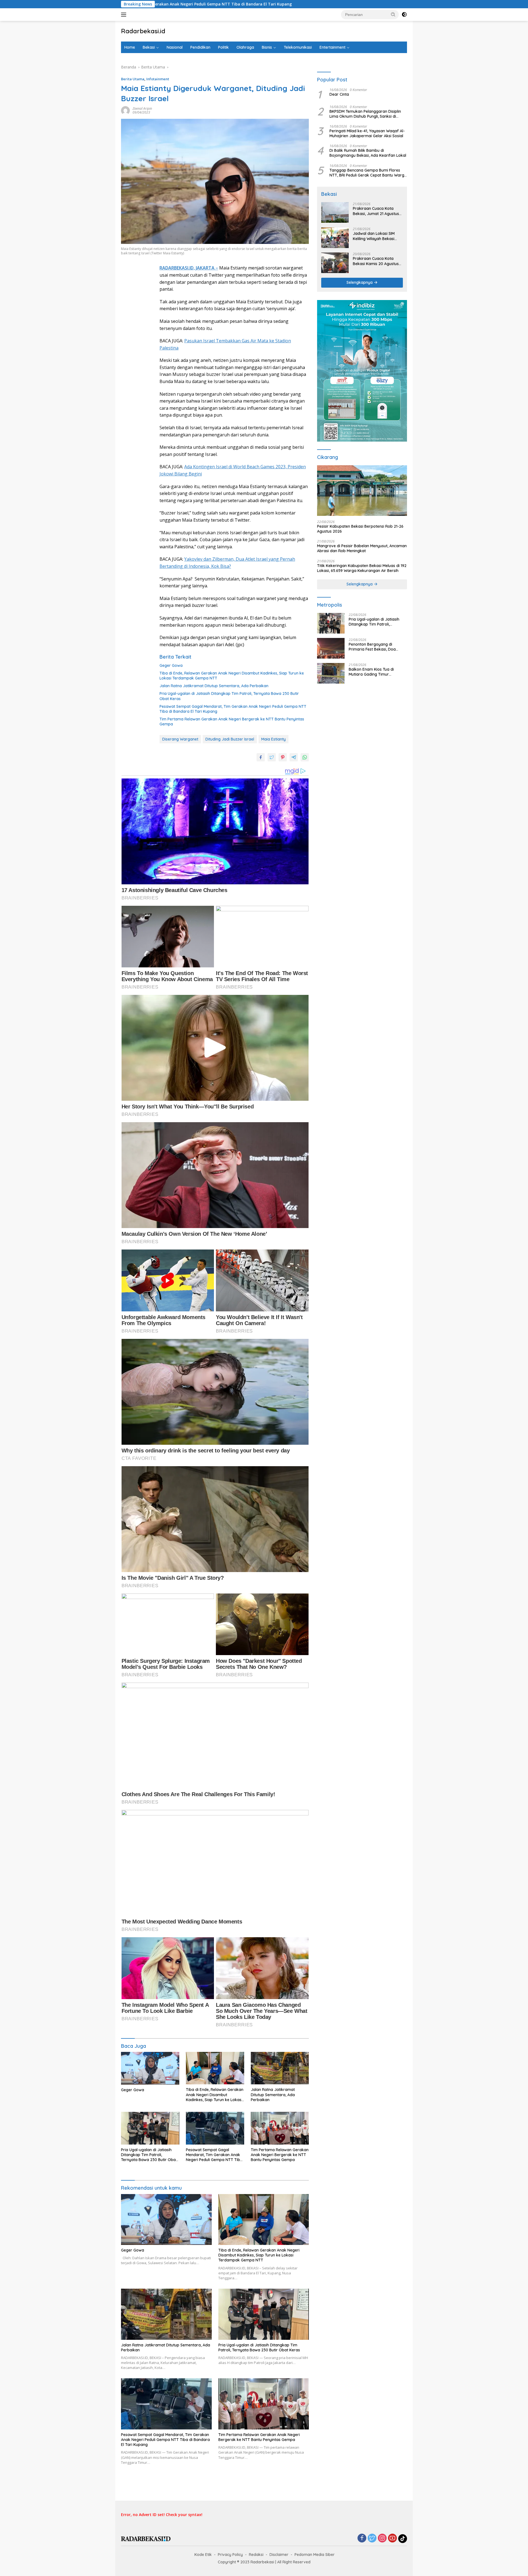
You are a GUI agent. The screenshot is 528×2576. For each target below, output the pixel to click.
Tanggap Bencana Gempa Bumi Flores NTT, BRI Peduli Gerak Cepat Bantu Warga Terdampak (368, 173)
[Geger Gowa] (150, 2068)
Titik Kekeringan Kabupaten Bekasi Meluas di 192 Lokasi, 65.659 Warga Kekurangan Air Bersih (362, 568)
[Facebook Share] (261, 757)
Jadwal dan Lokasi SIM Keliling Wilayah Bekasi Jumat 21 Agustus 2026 (374, 236)
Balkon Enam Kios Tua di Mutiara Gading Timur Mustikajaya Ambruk (371, 672)
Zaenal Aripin (142, 108)
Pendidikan (200, 47)
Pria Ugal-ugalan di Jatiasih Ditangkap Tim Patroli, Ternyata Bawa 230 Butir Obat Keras (229, 696)
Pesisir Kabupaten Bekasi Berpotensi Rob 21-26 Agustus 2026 (360, 529)
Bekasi (149, 47)
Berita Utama (133, 79)
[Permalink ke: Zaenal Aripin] (125, 110)
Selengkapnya (360, 283)
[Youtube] (392, 2538)
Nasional (175, 47)
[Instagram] (382, 2538)
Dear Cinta (339, 94)
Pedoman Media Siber (315, 2555)
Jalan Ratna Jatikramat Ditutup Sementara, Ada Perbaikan (215, 686)
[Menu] (125, 15)
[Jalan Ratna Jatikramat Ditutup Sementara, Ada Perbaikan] (280, 2068)
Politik (223, 47)
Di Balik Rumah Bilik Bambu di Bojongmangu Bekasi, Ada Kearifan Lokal (368, 153)
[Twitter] (372, 2538)
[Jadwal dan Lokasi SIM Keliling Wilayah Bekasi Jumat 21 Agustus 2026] (335, 238)
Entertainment (332, 47)
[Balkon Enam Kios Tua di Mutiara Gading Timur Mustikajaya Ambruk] (331, 673)
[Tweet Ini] (272, 757)
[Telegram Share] (294, 757)
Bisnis (267, 47)
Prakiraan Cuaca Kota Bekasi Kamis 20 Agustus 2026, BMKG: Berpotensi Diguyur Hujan (376, 261)
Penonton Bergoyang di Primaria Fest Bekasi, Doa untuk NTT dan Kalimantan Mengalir (373, 647)
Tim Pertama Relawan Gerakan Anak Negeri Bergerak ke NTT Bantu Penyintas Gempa (232, 722)
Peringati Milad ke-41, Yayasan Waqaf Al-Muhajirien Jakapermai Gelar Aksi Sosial (367, 133)
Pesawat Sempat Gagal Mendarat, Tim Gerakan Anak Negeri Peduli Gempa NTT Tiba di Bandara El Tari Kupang (233, 709)
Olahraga (245, 47)
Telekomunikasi (298, 47)
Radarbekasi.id (143, 31)
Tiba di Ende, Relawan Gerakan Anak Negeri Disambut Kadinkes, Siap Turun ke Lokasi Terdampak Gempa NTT (232, 676)
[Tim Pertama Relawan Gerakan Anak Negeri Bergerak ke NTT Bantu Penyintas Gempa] (280, 2128)
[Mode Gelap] (404, 15)
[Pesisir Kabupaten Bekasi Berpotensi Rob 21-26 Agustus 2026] (362, 491)
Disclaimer (279, 2555)
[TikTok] (403, 2539)
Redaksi (256, 2555)
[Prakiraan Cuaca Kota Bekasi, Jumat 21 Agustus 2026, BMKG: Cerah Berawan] (335, 213)
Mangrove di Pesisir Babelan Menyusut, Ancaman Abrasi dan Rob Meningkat (362, 549)
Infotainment (158, 79)
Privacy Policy (230, 2555)
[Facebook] (362, 2538)
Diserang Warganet (180, 739)
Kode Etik (203, 2555)
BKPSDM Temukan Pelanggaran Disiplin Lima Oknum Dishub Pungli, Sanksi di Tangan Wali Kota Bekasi (365, 114)
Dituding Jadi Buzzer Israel (230, 739)
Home (130, 47)
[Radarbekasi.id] (146, 2538)
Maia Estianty (273, 739)
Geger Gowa (171, 665)
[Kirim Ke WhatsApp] (305, 757)
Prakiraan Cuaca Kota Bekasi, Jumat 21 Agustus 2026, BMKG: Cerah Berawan (376, 211)
